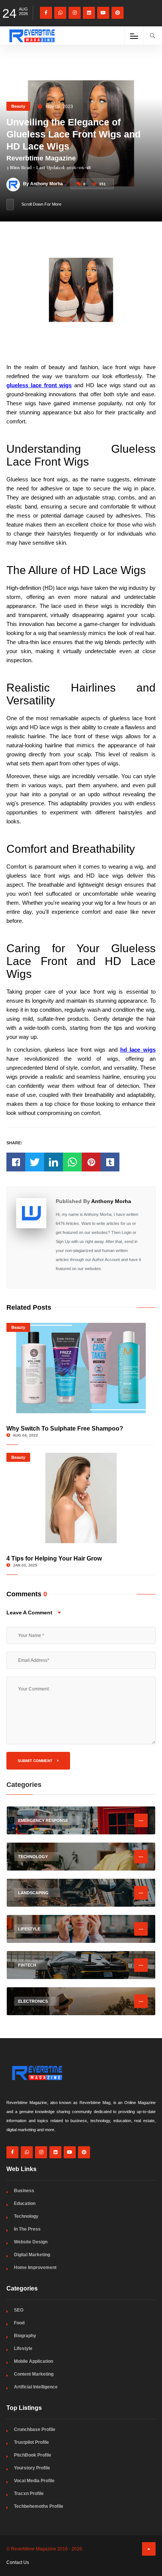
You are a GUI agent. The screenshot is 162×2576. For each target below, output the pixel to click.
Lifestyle (23, 2348)
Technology (26, 2216)
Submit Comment (36, 1761)
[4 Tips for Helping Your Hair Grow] (81, 1498)
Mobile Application (34, 2361)
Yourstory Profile (32, 2468)
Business (24, 2191)
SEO (19, 2310)
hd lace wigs (138, 1050)
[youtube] (103, 13)
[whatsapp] (60, 13)
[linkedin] (89, 13)
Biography (25, 2336)
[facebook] (46, 13)
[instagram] (75, 13)
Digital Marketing (32, 2255)
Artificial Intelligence (36, 2387)
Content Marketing (34, 2374)
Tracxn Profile (29, 2494)
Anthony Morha (111, 1201)
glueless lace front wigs (39, 385)
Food (19, 2323)
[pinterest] (118, 13)
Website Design (31, 2242)
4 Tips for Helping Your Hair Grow (54, 1558)
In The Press (27, 2229)
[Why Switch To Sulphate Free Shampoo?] (81, 1368)
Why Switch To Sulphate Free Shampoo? (65, 1428)
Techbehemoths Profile (39, 2506)
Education (25, 2203)
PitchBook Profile (33, 2455)
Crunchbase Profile (35, 2429)
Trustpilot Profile (31, 2442)
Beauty (18, 106)
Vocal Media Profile (34, 2481)
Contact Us (18, 2562)
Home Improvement (35, 2268)
